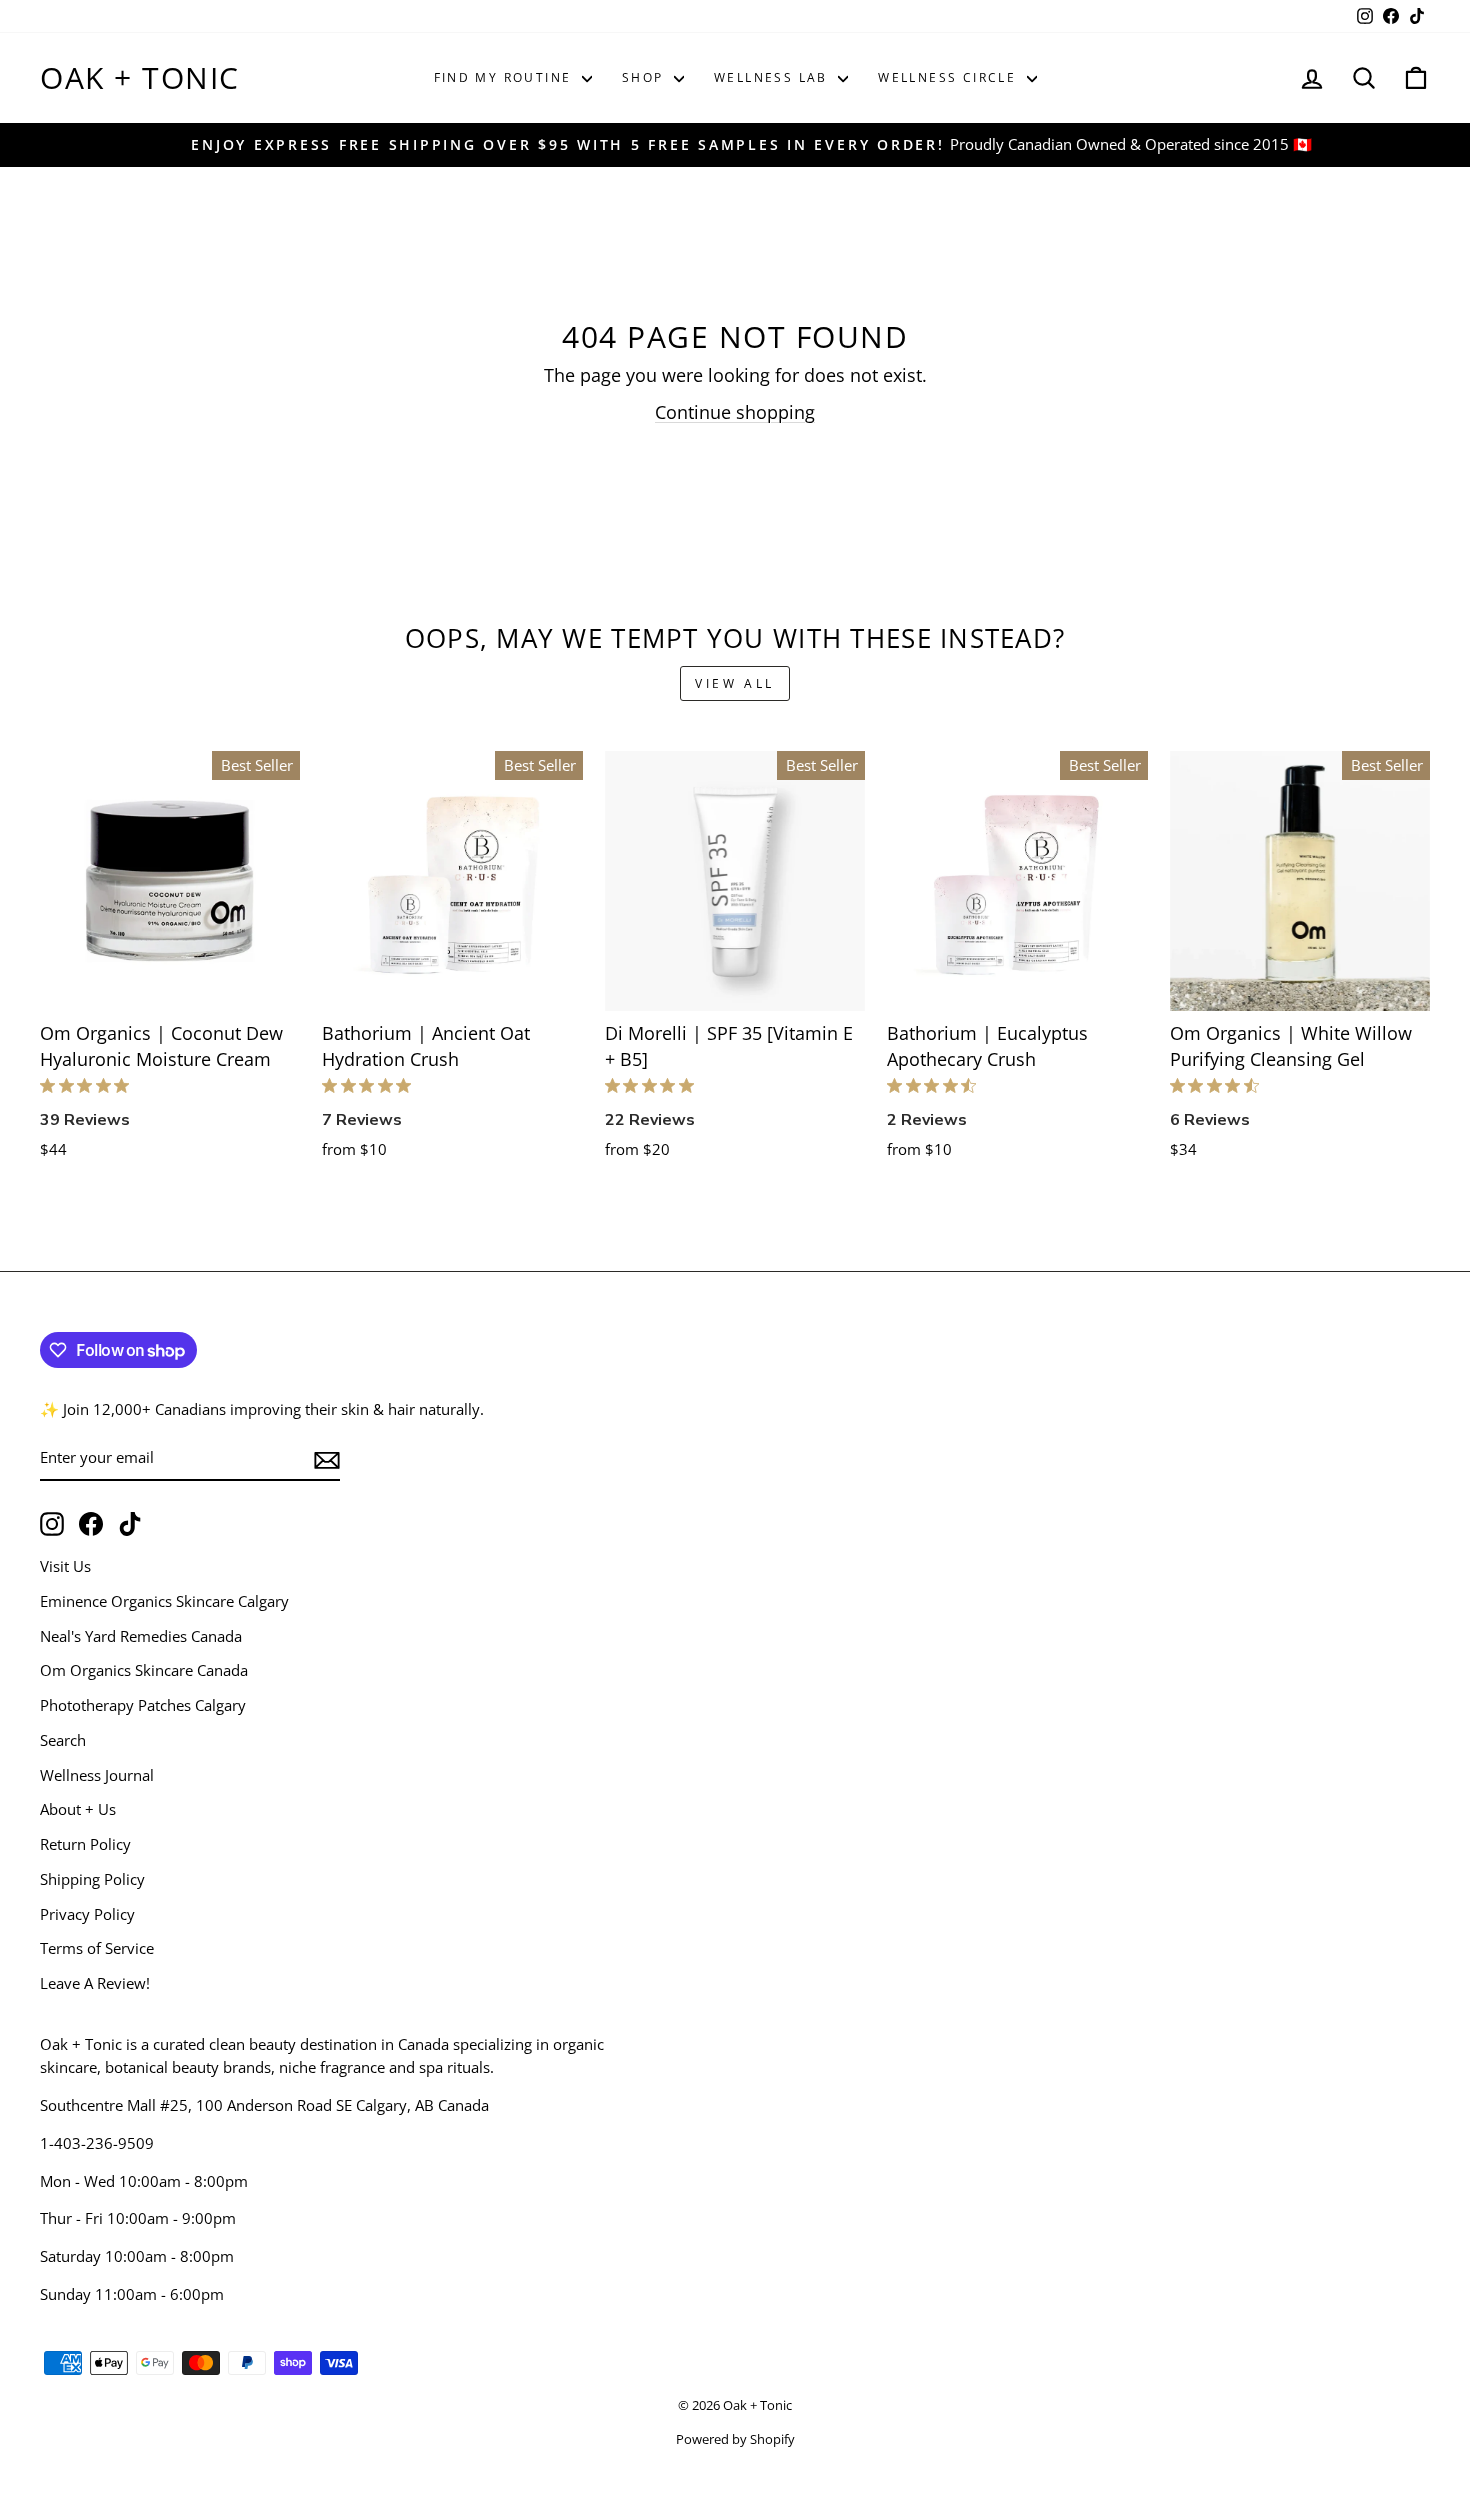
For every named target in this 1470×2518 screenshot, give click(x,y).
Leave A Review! (95, 1983)
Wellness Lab (773, 77)
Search (63, 1740)
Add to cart (170, 987)
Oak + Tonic (140, 77)
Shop (645, 77)
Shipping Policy (92, 1879)
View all (735, 683)
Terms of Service (97, 1948)
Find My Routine (505, 77)
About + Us (78, 1809)
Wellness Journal (97, 1775)
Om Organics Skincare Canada (144, 1670)
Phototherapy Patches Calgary (143, 1705)
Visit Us (65, 1566)
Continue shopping (735, 412)
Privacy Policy (87, 1914)
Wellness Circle (949, 77)
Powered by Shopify (735, 2439)
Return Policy (85, 1844)
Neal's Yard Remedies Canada (141, 1636)
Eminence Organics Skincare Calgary (164, 1601)
